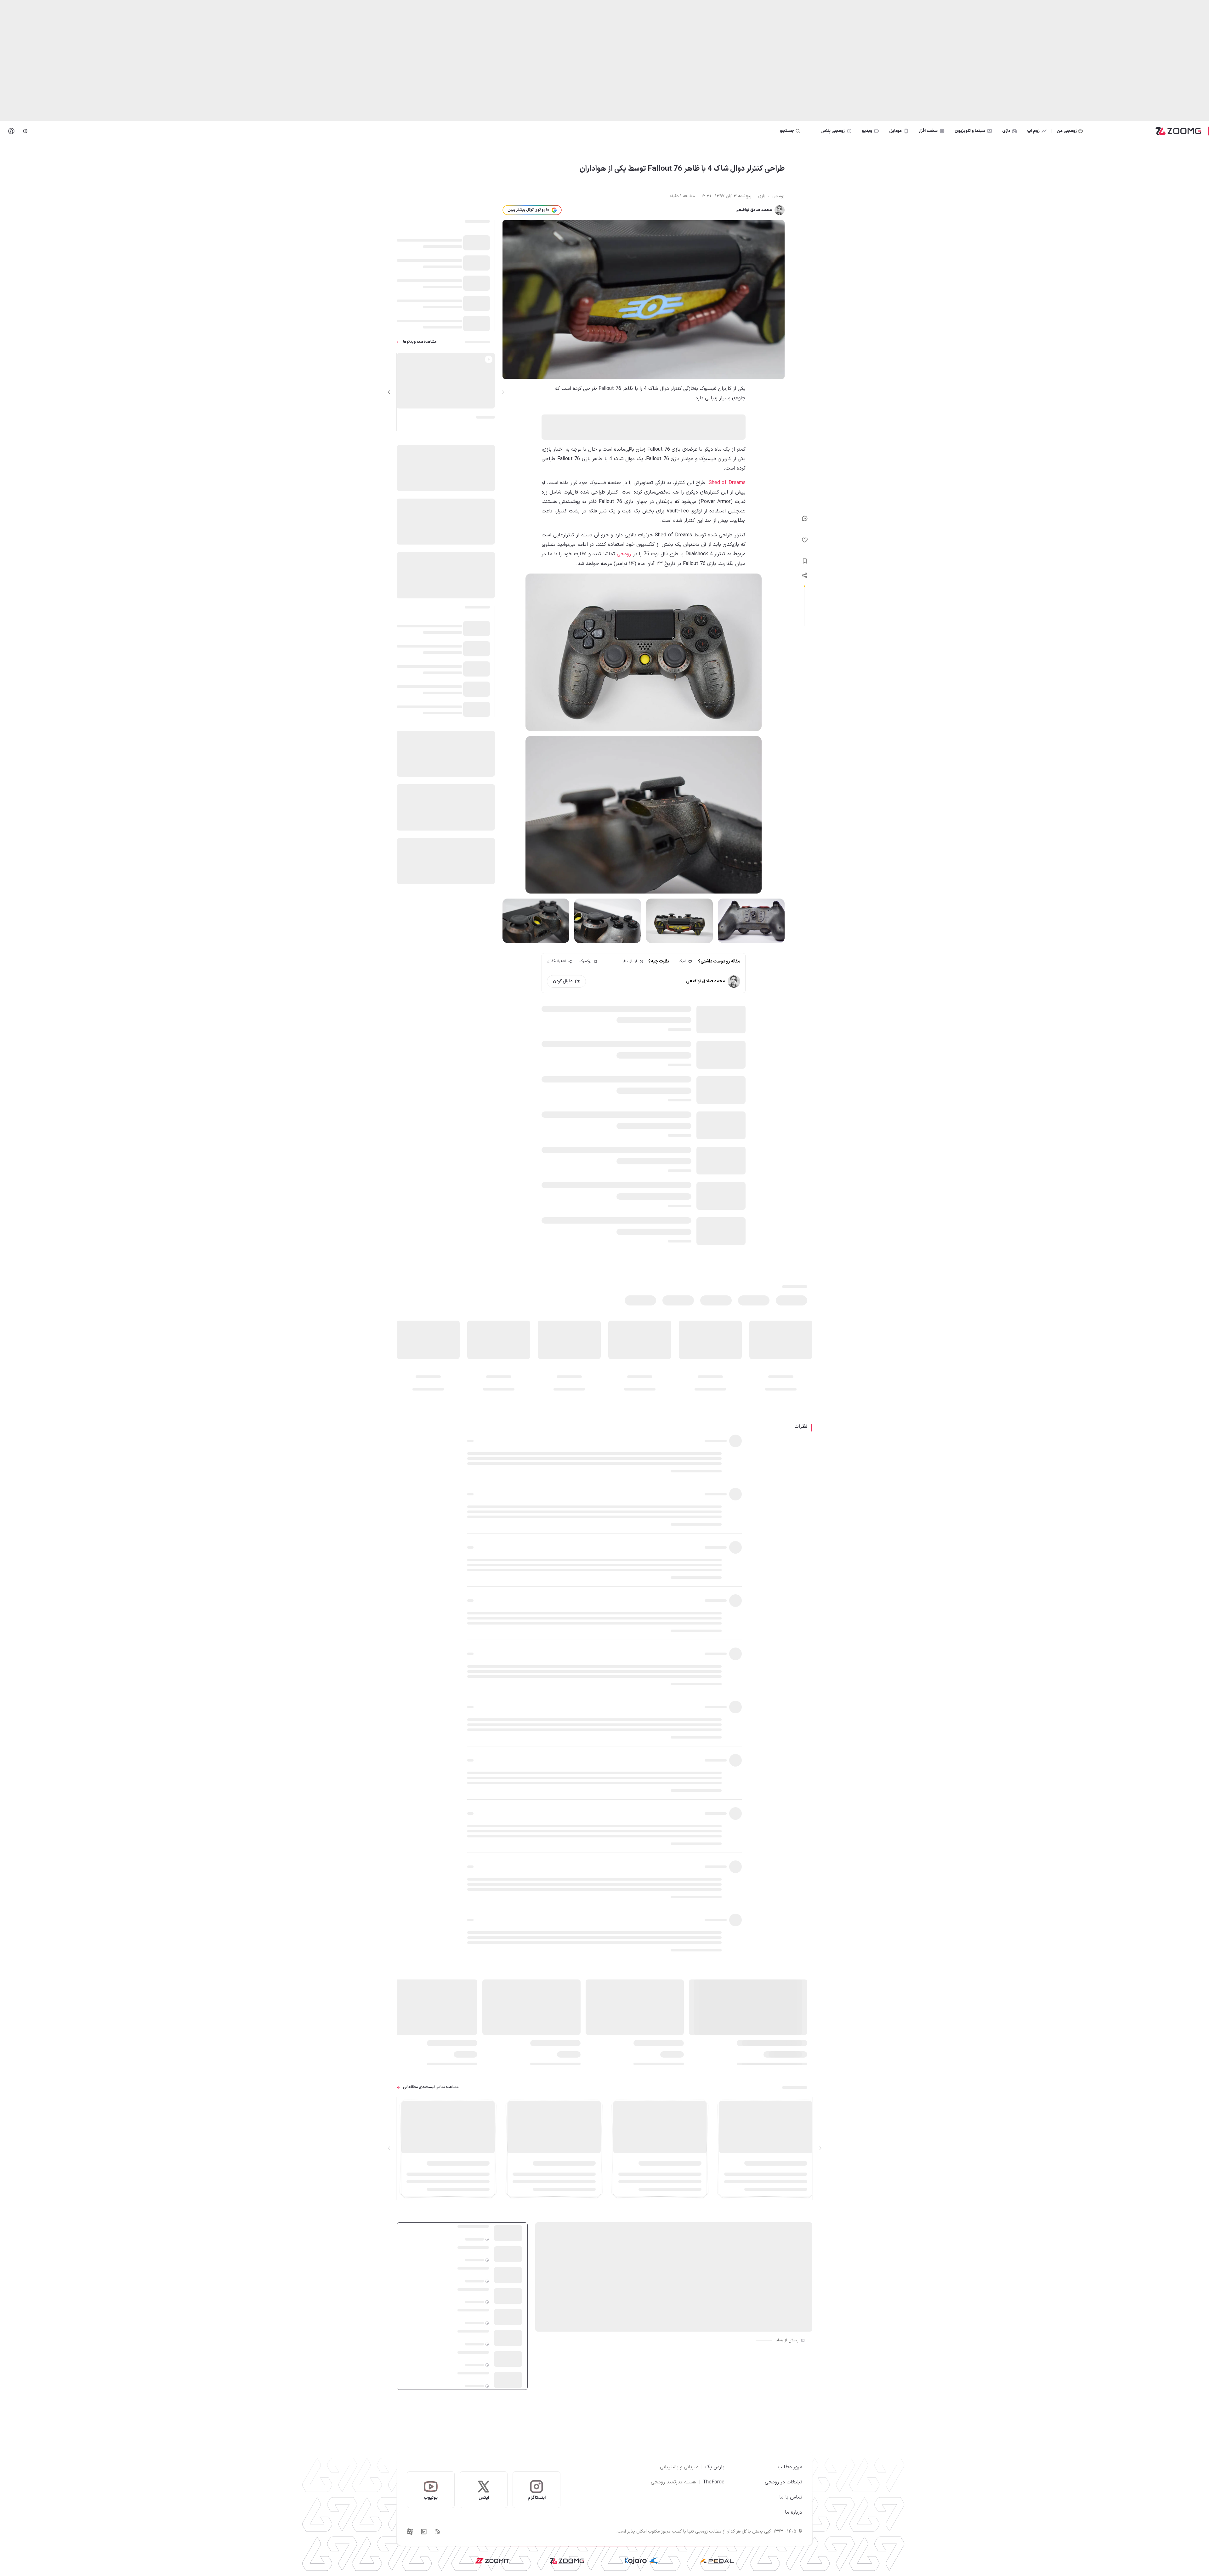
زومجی (624, 554)
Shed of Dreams (727, 483)
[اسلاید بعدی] (389, 392)
